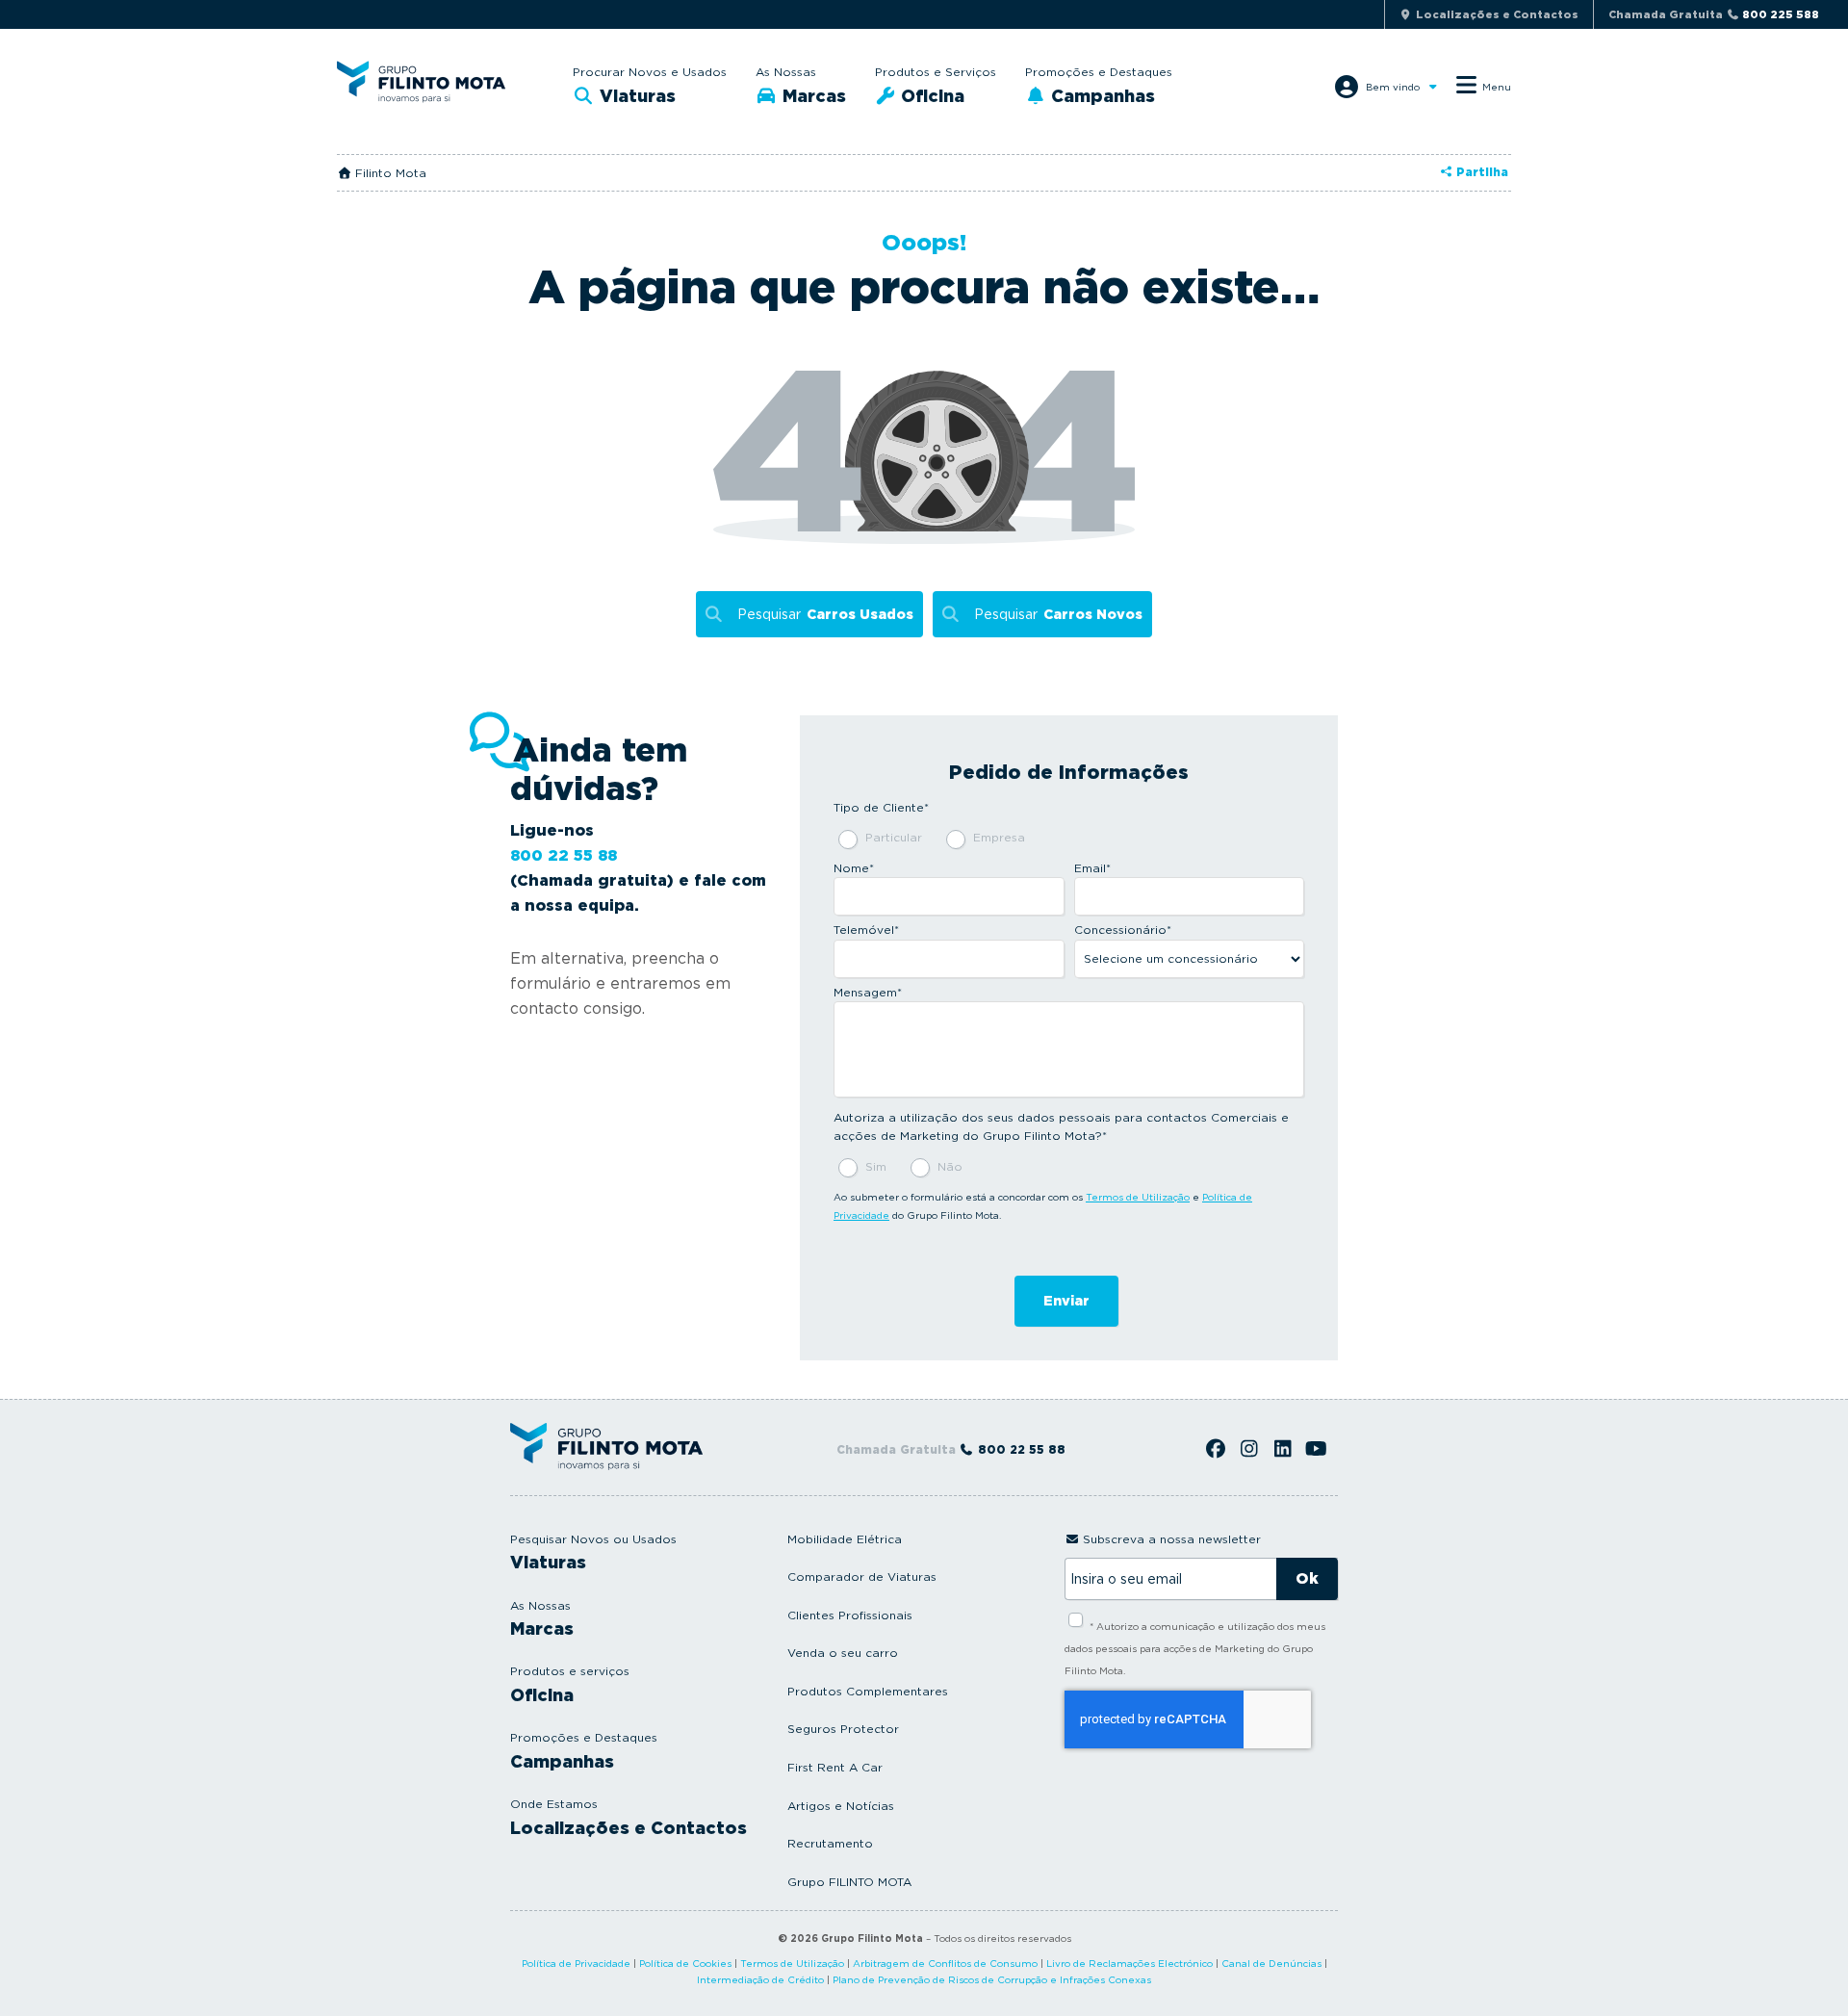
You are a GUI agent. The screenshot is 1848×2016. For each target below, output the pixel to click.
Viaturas (635, 96)
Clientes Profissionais (850, 1615)
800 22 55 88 (564, 855)
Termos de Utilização (1138, 1197)
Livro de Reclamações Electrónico (1129, 1963)
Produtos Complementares (868, 1691)
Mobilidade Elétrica (845, 1539)
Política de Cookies (685, 1963)
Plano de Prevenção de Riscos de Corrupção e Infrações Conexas (992, 1979)
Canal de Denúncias (1271, 1963)
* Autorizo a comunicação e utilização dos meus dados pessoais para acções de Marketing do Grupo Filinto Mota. (1195, 1648)
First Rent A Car (835, 1767)
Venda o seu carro (843, 1653)
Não (950, 1166)
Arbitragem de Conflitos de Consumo (945, 1963)
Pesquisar (825, 614)
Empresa (999, 837)
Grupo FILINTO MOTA (849, 1882)
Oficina (930, 96)
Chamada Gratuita (1714, 14)
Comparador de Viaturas (862, 1577)
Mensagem (868, 992)
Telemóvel (866, 930)
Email (1092, 868)
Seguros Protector (843, 1729)
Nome (854, 868)
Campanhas (1101, 96)
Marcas (812, 96)
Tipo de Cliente (881, 807)
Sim (876, 1166)
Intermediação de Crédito (760, 1979)
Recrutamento (830, 1843)
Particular (894, 837)
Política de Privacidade (576, 1963)
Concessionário (1123, 930)
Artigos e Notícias (841, 1806)
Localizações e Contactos (629, 1828)
